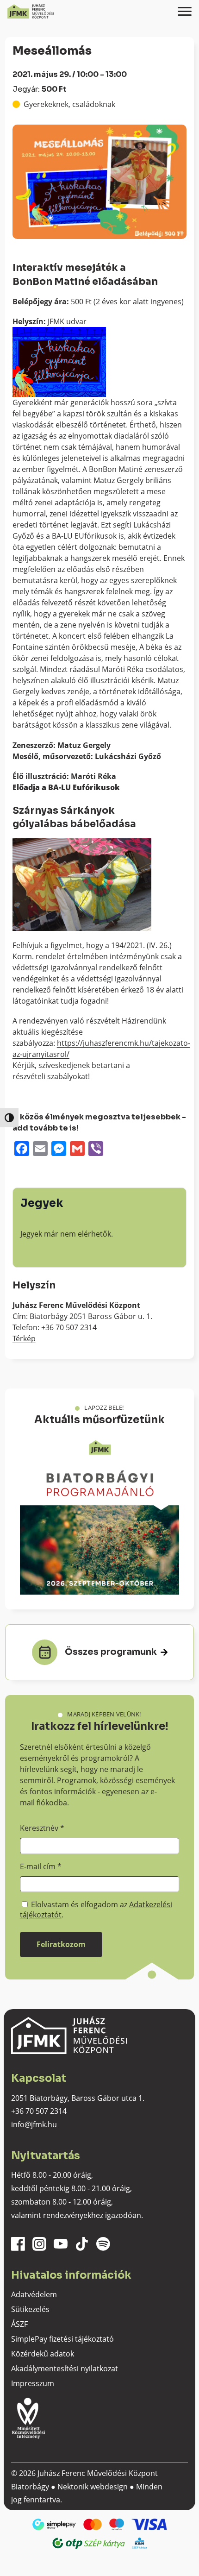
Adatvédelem (34, 2294)
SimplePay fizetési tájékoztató (62, 2339)
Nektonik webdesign (93, 2487)
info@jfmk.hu (34, 2124)
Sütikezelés (30, 2309)
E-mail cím (41, 1866)
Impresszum (33, 2383)
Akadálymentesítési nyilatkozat (65, 2369)
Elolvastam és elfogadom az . (96, 1910)
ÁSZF (19, 2324)
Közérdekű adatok (43, 2354)
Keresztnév (42, 1828)
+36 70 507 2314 (39, 2111)
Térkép (24, 1338)
